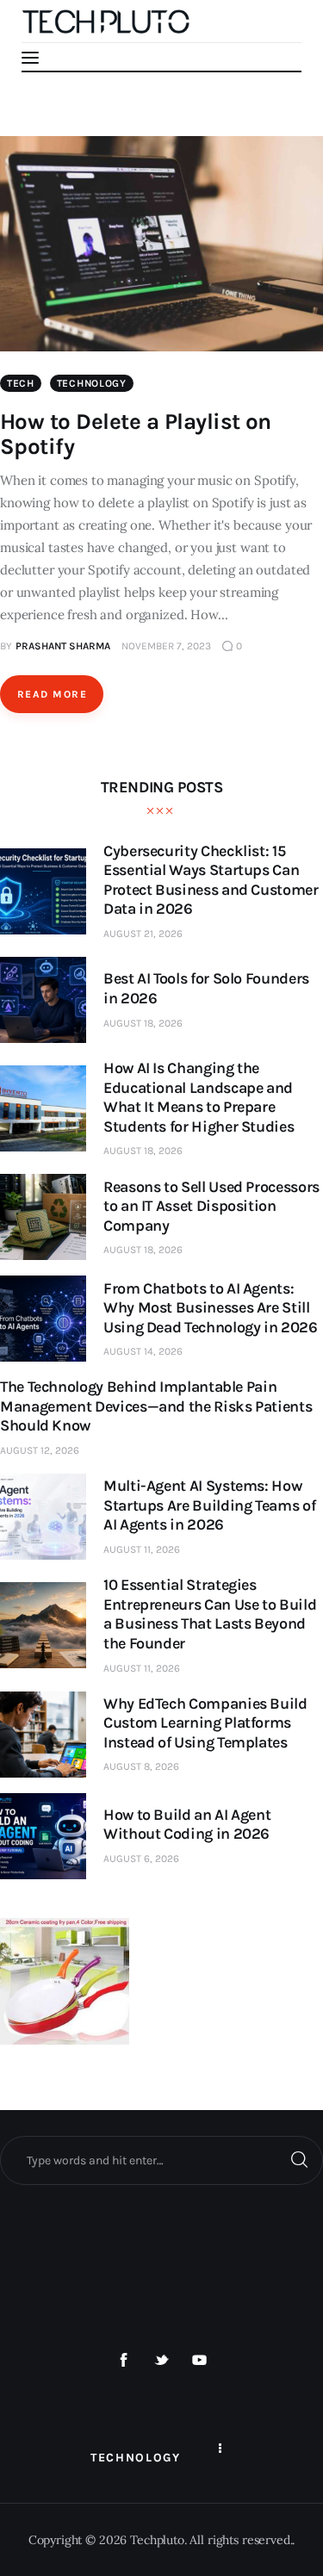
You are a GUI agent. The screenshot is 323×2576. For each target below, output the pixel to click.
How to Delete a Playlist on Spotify (136, 434)
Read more (52, 694)
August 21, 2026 (143, 934)
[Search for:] (161, 2160)
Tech (21, 383)
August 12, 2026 (40, 1450)
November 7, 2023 (166, 646)
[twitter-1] (162, 2361)
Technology (92, 383)
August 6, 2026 (141, 1859)
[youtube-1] (199, 2361)
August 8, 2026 (141, 1766)
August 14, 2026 (143, 1351)
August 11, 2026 (142, 1549)
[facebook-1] (124, 2361)
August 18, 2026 (143, 1023)
